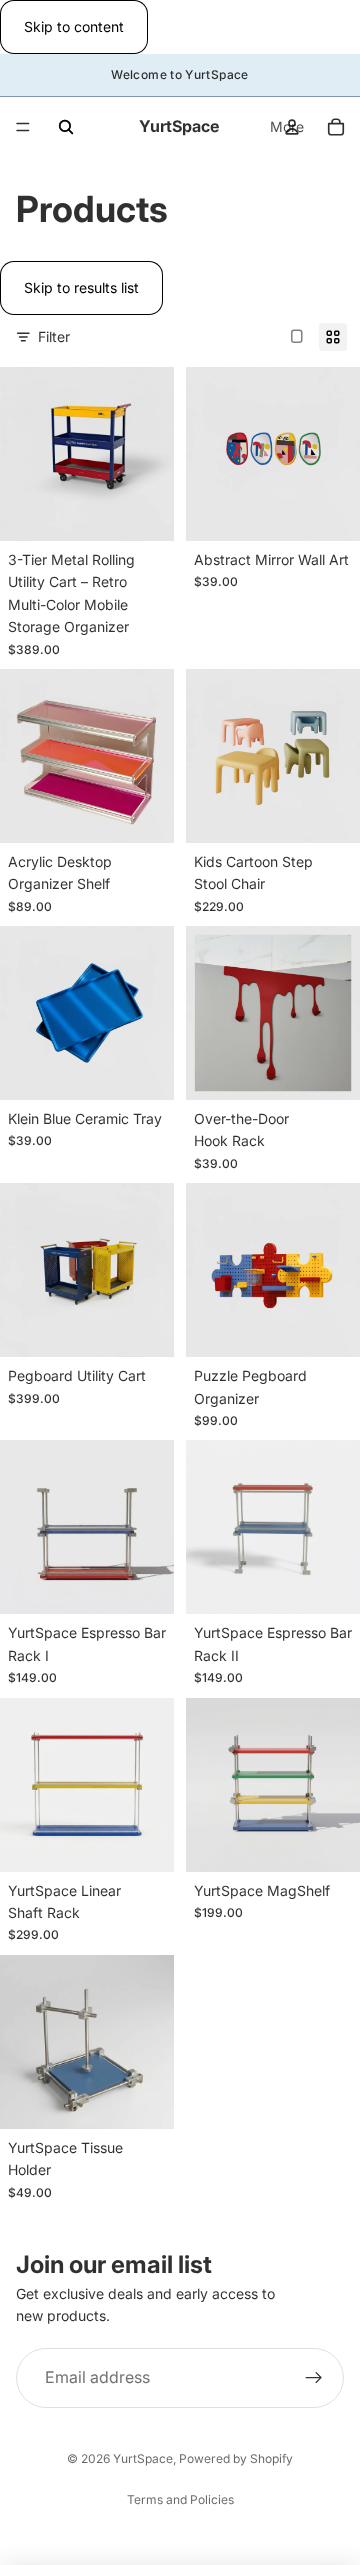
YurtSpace (143, 2458)
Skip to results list (81, 287)
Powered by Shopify (236, 2458)
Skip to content (74, 26)
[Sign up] (314, 2378)
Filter (54, 336)
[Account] (292, 127)
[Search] (66, 127)
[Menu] (23, 128)
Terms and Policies (180, 2499)
